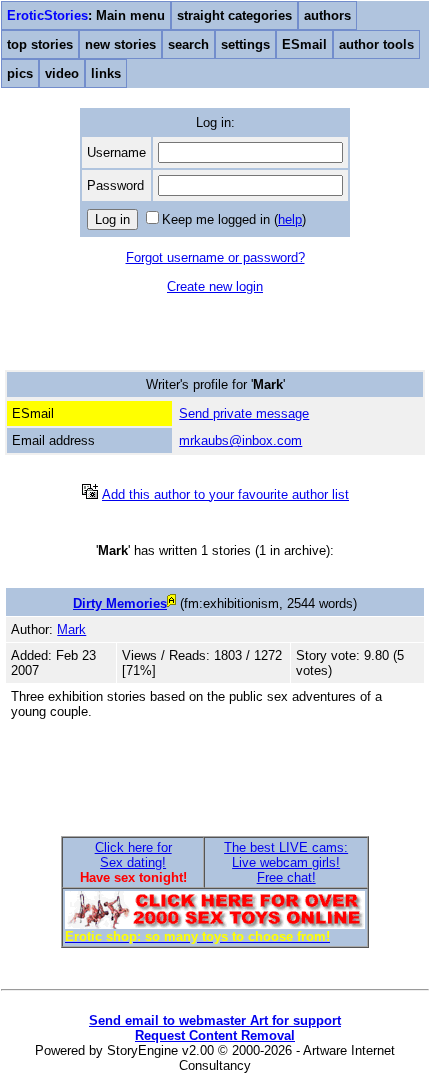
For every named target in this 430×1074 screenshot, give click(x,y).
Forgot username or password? (215, 257)
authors (327, 15)
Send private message (244, 413)
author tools (376, 44)
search (188, 44)
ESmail (304, 44)
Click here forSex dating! (133, 855)
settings (245, 44)
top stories (40, 44)
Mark (71, 629)
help (290, 219)
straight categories (234, 15)
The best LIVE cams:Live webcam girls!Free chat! (286, 862)
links (106, 73)
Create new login (215, 286)
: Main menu (86, 15)
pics (20, 73)
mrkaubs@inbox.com (240, 440)
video (62, 73)
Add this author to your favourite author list (225, 494)
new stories (120, 44)
